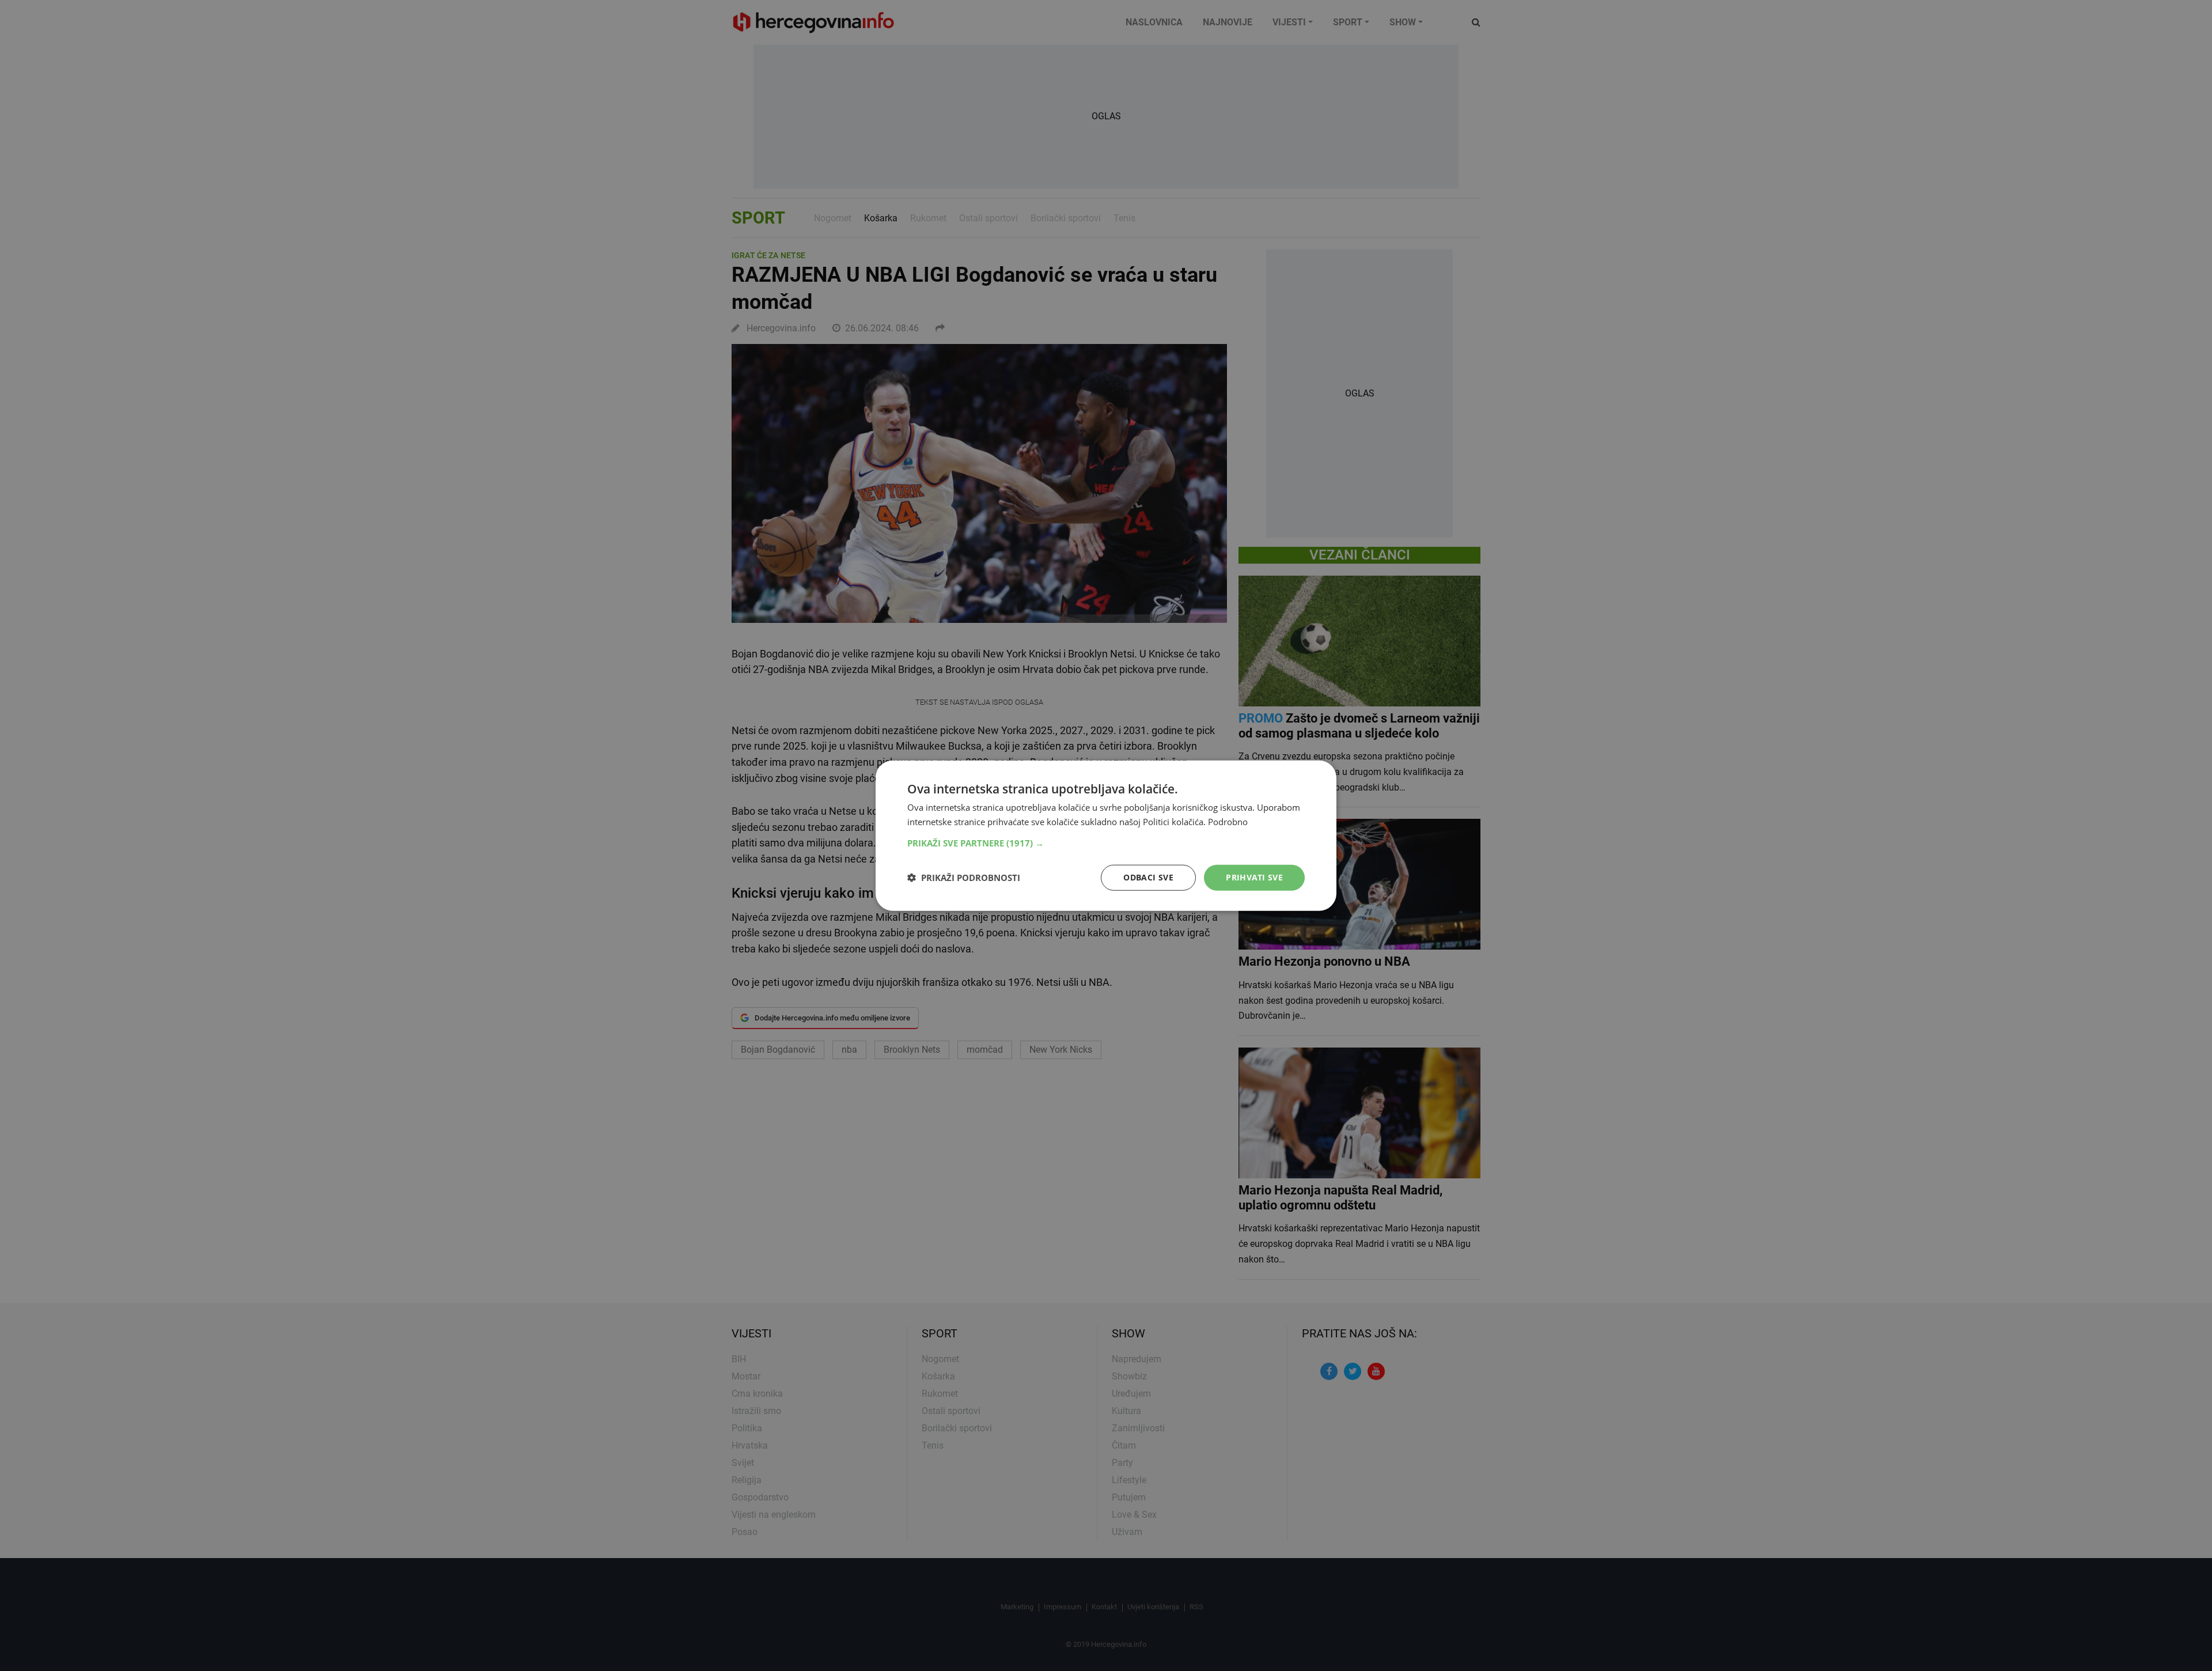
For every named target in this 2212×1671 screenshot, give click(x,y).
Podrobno (1228, 822)
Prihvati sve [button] (1254, 877)
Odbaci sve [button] (1148, 877)
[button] (1106, 843)
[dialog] (1106, 836)
